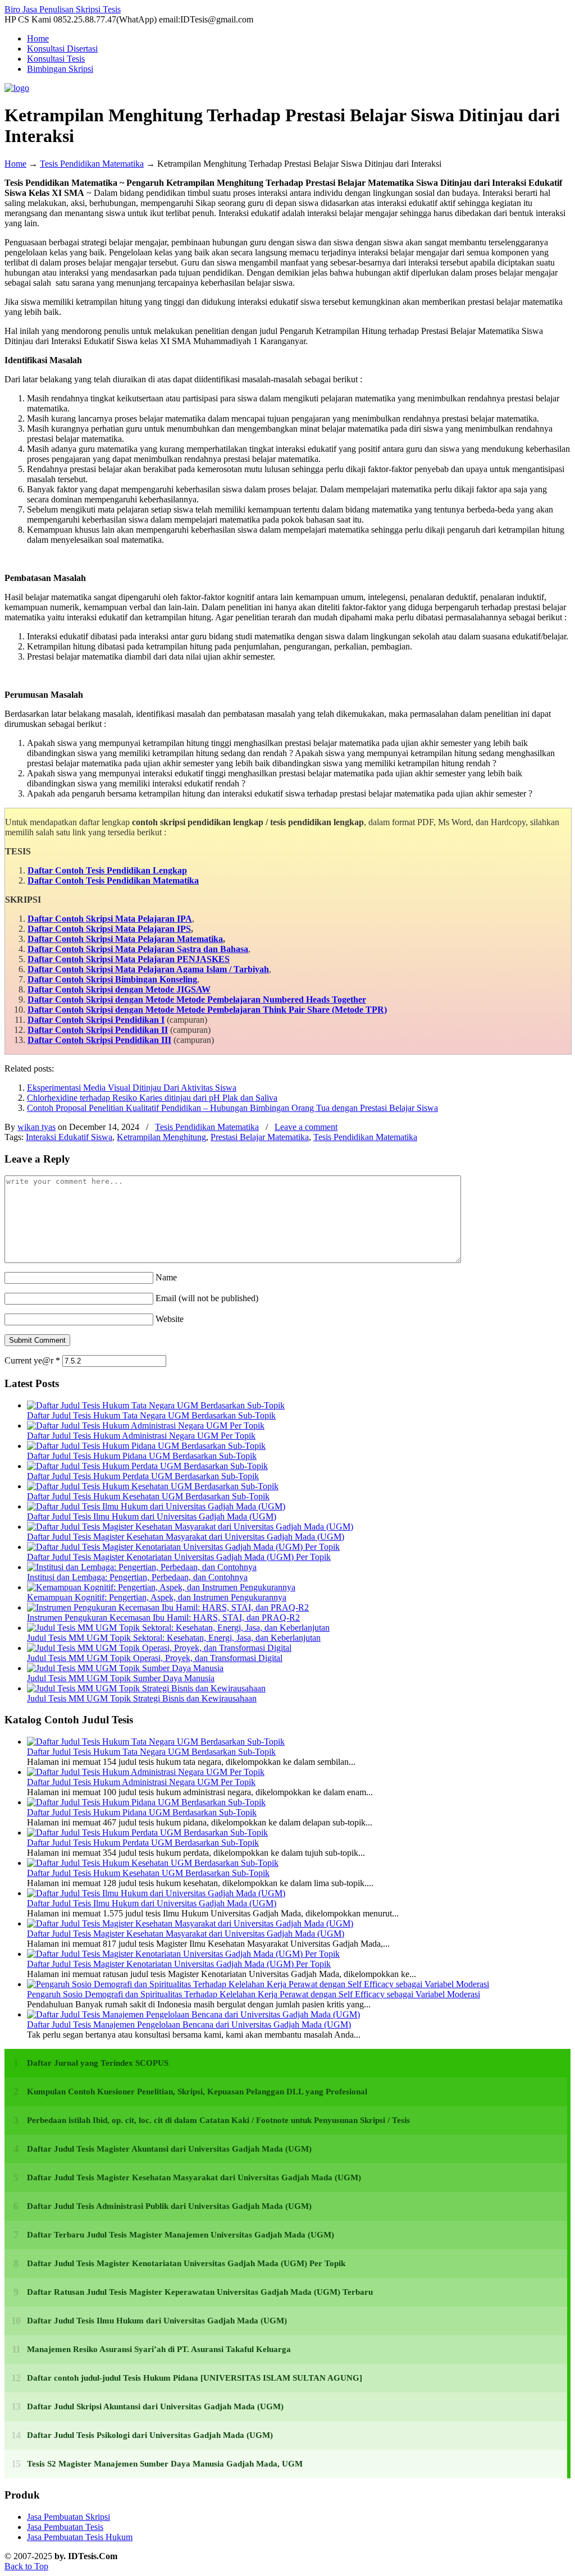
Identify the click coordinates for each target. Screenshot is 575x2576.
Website (170, 1319)
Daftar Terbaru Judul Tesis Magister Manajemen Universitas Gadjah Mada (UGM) (181, 2235)
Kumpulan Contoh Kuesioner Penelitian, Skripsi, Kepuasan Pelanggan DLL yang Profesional (197, 2092)
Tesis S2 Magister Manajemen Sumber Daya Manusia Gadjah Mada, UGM (165, 2464)
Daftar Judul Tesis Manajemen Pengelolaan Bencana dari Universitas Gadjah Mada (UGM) (189, 2024)
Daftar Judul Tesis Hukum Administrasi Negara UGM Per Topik (141, 1436)
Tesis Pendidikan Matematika (92, 164)
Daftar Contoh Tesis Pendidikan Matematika (113, 880)
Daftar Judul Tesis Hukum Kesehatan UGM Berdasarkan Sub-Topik (148, 1496)
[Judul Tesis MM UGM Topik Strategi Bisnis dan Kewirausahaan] (146, 1688)
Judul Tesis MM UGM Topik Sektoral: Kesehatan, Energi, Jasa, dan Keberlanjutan (174, 1638)
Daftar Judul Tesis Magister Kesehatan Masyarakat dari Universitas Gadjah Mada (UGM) (186, 1537)
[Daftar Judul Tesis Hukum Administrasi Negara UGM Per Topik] (146, 1426)
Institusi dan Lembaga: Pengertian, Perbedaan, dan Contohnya (137, 1577)
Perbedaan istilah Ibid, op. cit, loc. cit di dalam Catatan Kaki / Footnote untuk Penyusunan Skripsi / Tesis (218, 2120)
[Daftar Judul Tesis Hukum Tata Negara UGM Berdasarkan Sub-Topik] (156, 1405)
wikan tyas (36, 1127)
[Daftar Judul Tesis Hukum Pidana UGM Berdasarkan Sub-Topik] (146, 1446)
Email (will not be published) (207, 1298)
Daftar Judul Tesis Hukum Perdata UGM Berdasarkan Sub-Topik (143, 1476)
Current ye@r (32, 1360)
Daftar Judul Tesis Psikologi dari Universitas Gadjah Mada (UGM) (150, 2435)
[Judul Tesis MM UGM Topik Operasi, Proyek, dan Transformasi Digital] (159, 1648)
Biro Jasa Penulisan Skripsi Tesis (63, 9)
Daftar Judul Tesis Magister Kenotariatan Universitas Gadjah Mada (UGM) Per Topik (179, 1557)
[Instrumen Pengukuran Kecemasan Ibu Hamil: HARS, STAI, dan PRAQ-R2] (168, 1607)
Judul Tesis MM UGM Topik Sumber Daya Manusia (121, 1678)
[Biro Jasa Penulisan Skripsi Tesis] (17, 88)
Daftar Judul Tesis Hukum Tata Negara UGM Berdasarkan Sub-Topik (151, 1415)
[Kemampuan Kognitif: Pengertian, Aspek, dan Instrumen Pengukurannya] (161, 1587)
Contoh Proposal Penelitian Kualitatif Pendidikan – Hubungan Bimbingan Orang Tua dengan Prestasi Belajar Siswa (232, 1108)
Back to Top (26, 2566)
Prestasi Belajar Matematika (260, 1137)
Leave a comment (306, 1127)
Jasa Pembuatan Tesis (65, 2527)
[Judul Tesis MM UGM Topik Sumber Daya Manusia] (125, 1668)
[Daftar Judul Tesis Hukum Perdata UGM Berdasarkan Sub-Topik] (147, 1466)
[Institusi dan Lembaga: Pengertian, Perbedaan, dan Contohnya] (142, 1567)
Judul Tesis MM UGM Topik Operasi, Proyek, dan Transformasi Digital (155, 1658)
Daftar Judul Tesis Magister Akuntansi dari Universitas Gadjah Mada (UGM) (169, 2149)
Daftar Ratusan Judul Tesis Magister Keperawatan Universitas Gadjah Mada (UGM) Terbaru (200, 2292)
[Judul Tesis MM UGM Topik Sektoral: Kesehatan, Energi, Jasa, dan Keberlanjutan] (178, 1628)
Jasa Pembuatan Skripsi (69, 2517)
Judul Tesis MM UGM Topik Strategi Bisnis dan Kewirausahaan (142, 1698)
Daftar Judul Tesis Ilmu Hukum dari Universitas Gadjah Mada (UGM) (152, 1516)
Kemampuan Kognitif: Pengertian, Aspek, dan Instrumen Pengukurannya (157, 1597)
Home (15, 164)
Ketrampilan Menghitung (161, 1137)
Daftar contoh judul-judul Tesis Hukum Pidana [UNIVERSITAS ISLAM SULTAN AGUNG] (195, 2378)
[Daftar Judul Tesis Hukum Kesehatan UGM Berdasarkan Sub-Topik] (153, 1486)
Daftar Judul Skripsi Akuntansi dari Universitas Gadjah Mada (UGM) (155, 2406)
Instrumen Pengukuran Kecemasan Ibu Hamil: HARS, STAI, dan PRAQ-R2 (163, 1618)
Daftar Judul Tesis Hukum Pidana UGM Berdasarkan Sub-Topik (142, 1456)
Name (166, 1277)
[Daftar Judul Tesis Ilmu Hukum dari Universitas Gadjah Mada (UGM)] (156, 1506)
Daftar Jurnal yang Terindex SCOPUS (98, 2063)
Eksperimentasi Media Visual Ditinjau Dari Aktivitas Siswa (132, 1088)
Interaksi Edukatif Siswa (69, 1137)
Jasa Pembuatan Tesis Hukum (80, 2537)
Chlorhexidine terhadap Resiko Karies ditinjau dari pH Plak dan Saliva (152, 1098)
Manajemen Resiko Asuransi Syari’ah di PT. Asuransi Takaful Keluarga (159, 2349)
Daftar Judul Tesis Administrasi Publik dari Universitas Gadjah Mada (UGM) (169, 2206)
